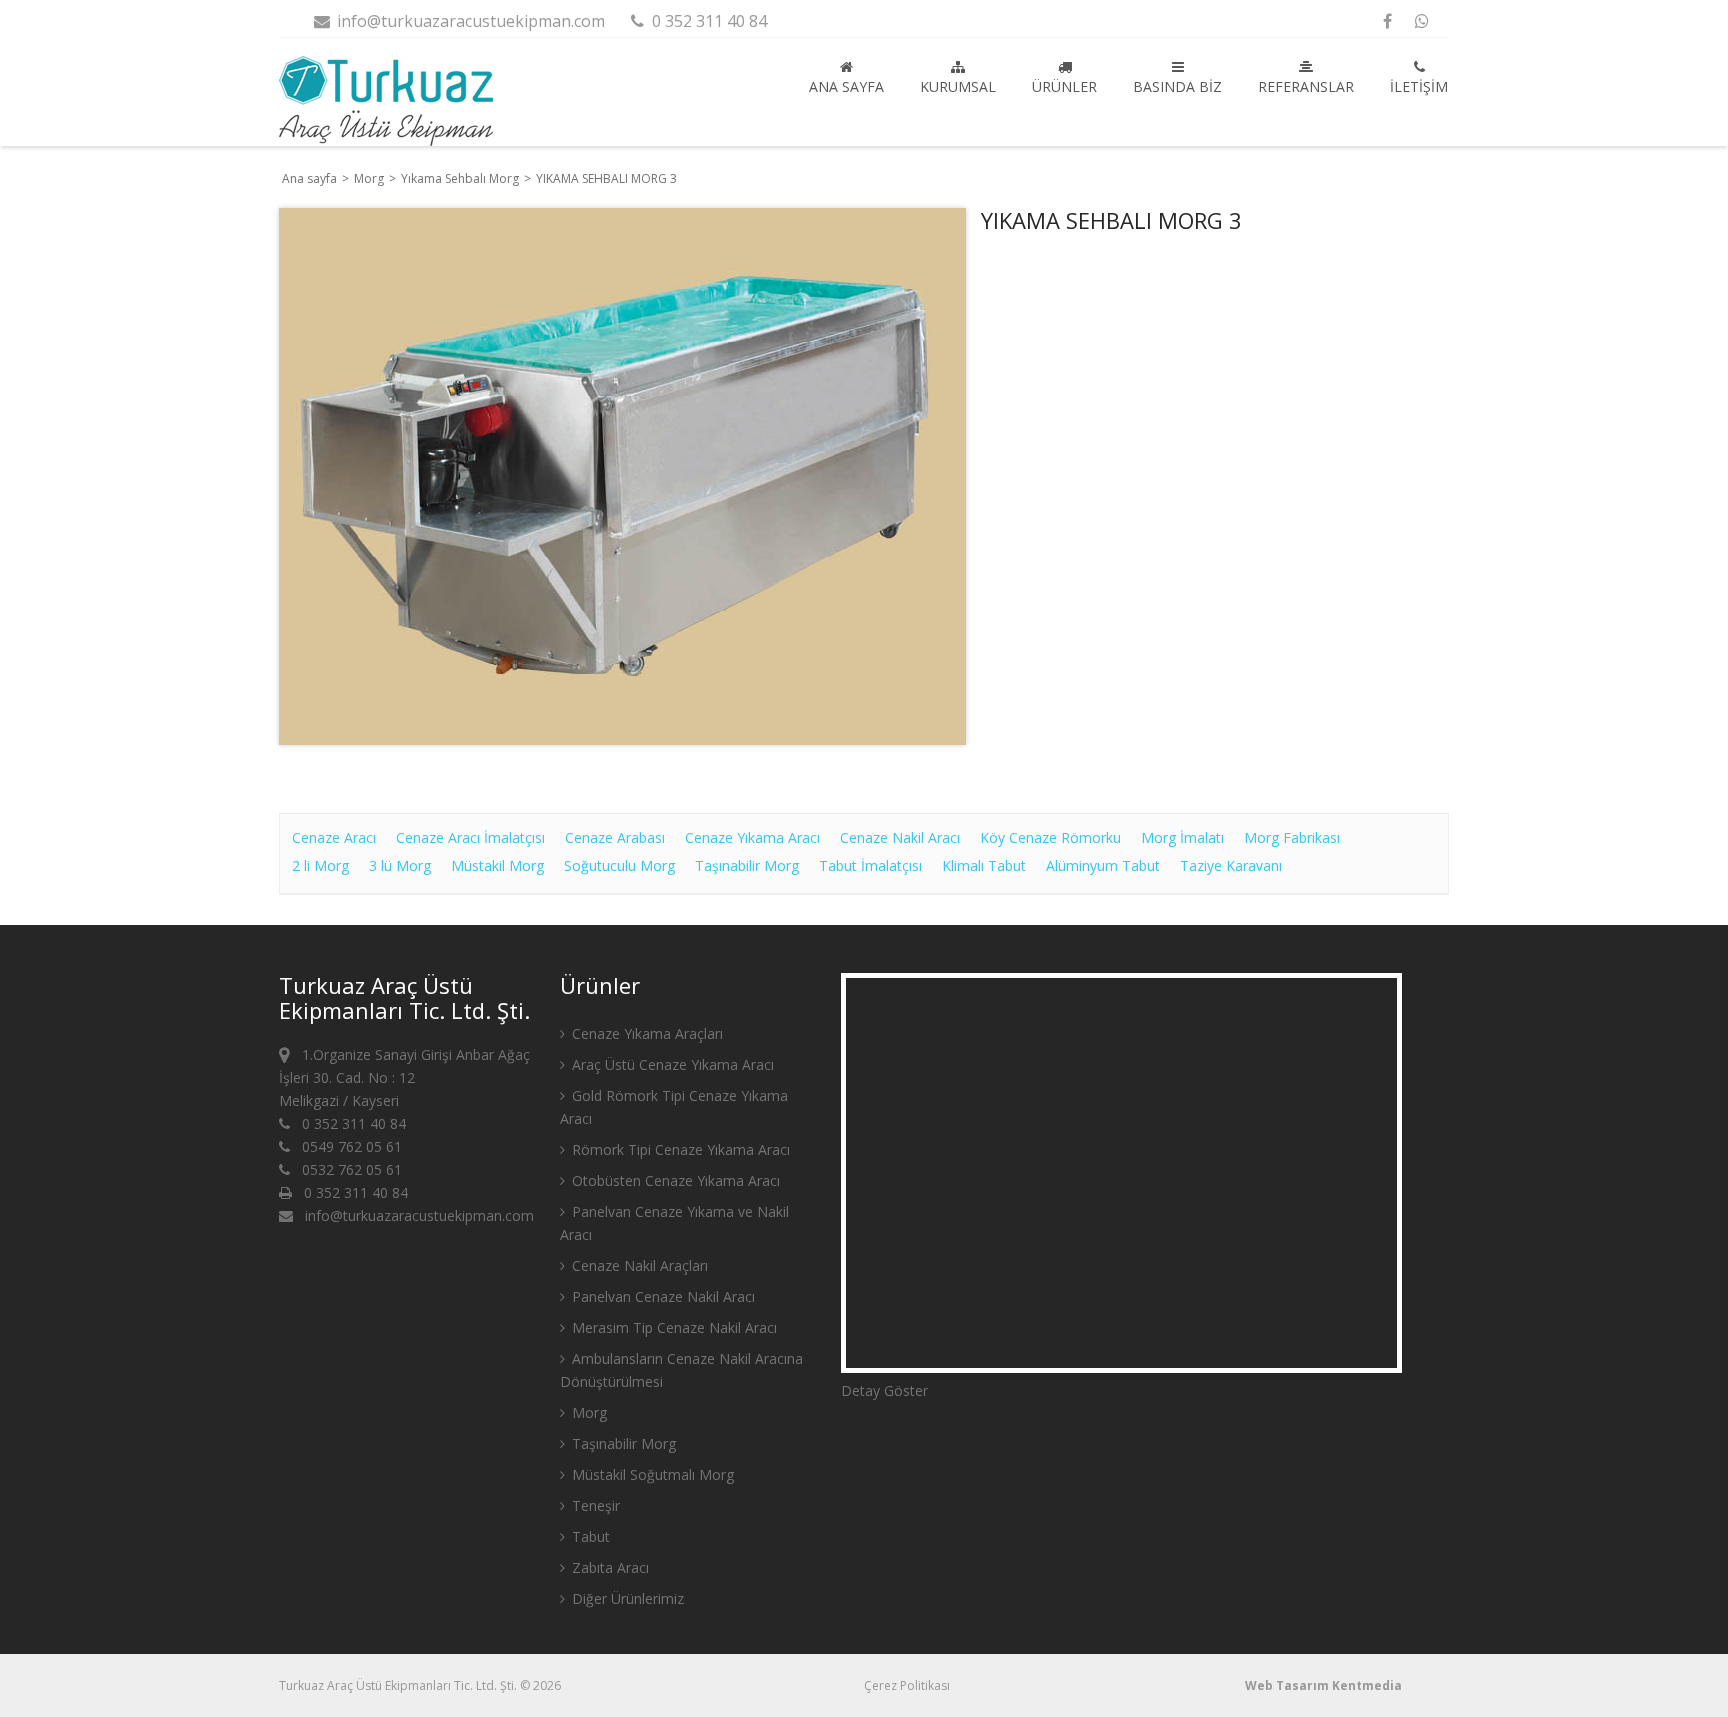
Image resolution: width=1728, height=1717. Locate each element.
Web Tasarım (1287, 1685)
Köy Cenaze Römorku (1050, 837)
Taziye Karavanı (1231, 865)
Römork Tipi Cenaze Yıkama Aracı (679, 1149)
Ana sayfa (846, 86)
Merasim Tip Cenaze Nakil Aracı (672, 1327)
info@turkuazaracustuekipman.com (469, 21)
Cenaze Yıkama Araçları (645, 1033)
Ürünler (1064, 86)
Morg (370, 178)
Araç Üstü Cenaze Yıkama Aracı (671, 1064)
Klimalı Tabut (984, 865)
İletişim (1419, 86)
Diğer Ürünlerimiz (626, 1598)
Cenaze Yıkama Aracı (752, 837)
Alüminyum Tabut (1103, 865)
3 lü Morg (400, 865)
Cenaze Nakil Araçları (638, 1265)
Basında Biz (1177, 86)
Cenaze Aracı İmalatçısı (470, 837)
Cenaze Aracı (334, 837)
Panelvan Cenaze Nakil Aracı (661, 1296)
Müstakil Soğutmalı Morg (651, 1474)
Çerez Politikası (907, 1685)
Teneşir (594, 1505)
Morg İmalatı (1182, 837)
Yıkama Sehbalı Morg (461, 178)
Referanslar (1306, 86)
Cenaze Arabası (615, 837)
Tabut (589, 1536)
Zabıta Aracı (608, 1567)
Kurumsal (958, 86)
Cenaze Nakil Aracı (900, 837)
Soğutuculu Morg (619, 865)
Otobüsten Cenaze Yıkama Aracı (674, 1180)
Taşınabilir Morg (747, 865)
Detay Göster (884, 1390)
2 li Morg (320, 865)
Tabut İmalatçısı (870, 865)
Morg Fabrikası (1292, 837)
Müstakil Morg (497, 865)
